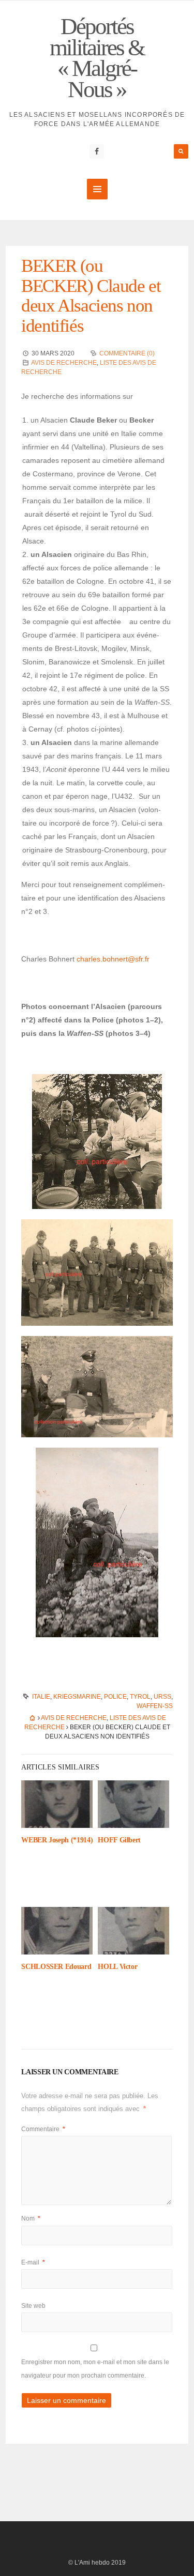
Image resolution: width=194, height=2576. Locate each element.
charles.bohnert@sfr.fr (113, 959)
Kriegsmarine (77, 1697)
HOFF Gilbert (119, 1840)
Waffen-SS (155, 1706)
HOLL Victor (117, 1967)
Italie (41, 1697)
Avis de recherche (64, 363)
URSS (162, 1697)
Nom (31, 2218)
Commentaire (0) (127, 353)
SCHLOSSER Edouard (56, 1967)
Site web (33, 2306)
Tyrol (140, 1697)
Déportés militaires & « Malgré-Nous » (97, 58)
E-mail (33, 2262)
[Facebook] (97, 151)
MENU (97, 189)
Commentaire (43, 2129)
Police (115, 1697)
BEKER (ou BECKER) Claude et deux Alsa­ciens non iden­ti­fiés (91, 296)
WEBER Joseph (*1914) (57, 1840)
